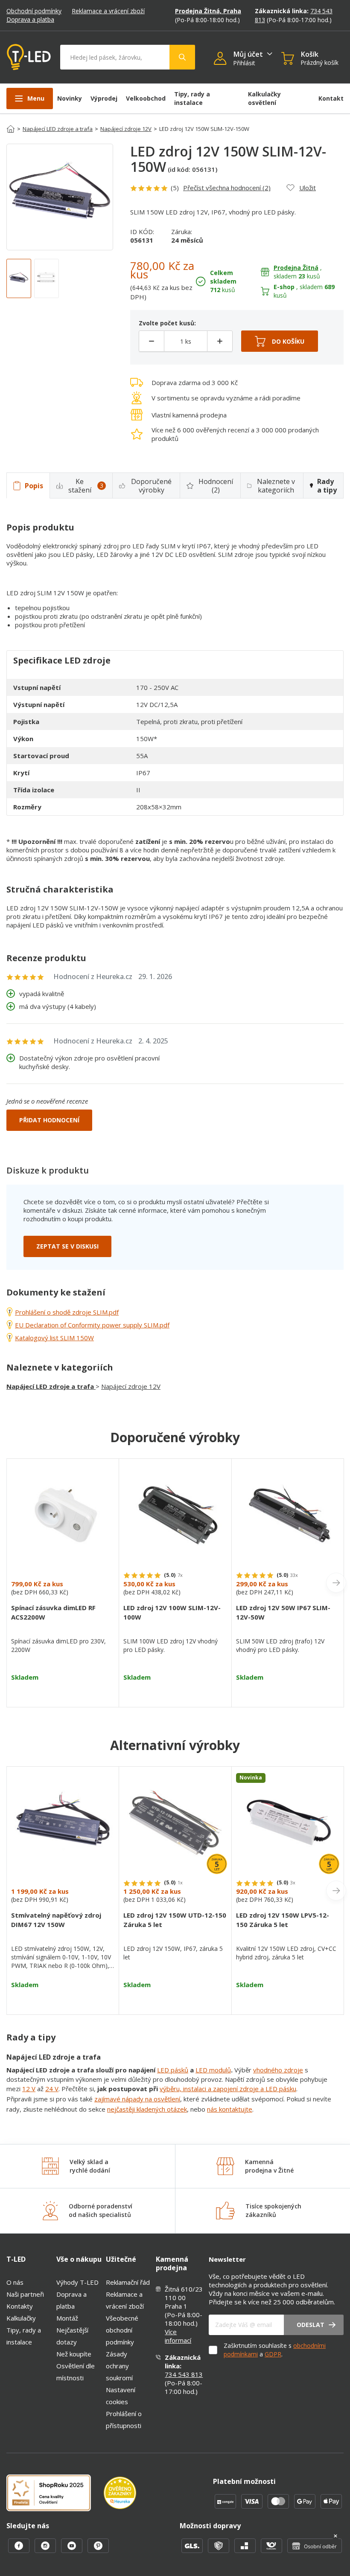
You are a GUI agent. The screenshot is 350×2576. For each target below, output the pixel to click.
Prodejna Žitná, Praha (208, 11)
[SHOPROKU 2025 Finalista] (55, 2494)
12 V (29, 2089)
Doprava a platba (30, 19)
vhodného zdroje (278, 2070)
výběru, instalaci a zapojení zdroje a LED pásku (228, 2089)
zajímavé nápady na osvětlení (137, 2099)
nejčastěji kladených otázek (147, 2109)
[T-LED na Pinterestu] (98, 2550)
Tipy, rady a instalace (192, 98)
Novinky (70, 98)
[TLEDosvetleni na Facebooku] (20, 2550)
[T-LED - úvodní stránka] (29, 57)
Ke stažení (86, 486)
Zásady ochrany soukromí (119, 2366)
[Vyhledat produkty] (182, 57)
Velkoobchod (146, 98)
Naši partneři (25, 2294)
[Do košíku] (280, 341)
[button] (223, 59)
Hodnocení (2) (216, 486)
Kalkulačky (21, 2318)
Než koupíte (74, 2354)
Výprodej (104, 98)
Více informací (178, 2336)
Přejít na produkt (63, 1692)
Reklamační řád (128, 2282)
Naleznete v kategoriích (276, 486)
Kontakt (331, 98)
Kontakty (20, 2306)
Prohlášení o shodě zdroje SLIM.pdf (67, 1312)
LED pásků (173, 2070)
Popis (34, 486)
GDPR (273, 2354)
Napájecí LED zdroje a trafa (58, 129)
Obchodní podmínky (34, 11)
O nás (15, 2282)
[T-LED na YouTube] (73, 2550)
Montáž (67, 2318)
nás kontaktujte (230, 2109)
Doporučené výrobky (151, 486)
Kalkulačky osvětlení (264, 98)
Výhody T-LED (77, 2282)
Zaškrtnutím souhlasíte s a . (275, 2350)
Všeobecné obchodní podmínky (122, 2330)
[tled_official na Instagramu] (46, 2550)
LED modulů (213, 2070)
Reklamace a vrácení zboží (108, 11)
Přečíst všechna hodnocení (227, 188)
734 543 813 (184, 2374)
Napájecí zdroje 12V (126, 129)
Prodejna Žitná (296, 268)
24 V (52, 2089)
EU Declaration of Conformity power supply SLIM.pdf (92, 1325)
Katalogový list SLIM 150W (54, 1338)
